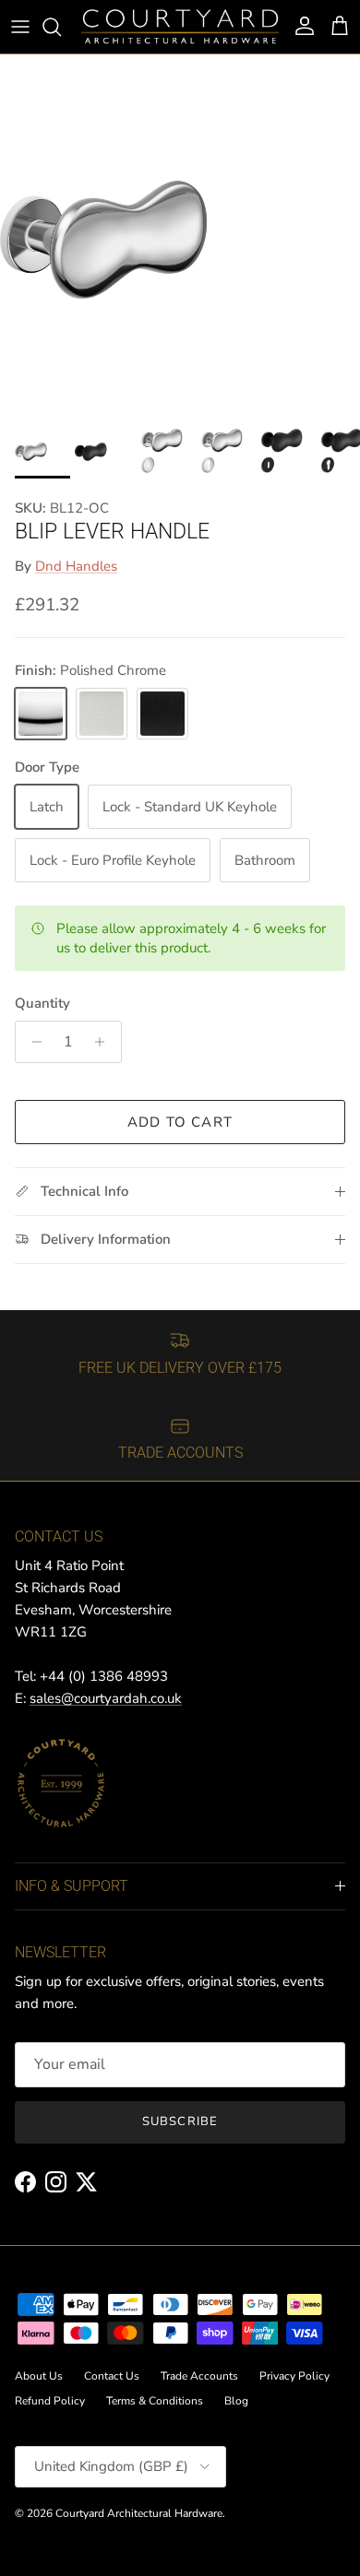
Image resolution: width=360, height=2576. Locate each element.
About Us (39, 2376)
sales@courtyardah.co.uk (106, 1698)
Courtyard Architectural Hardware (139, 2513)
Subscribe (180, 2121)
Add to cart (180, 1122)
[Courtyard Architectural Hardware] (180, 27)
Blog (236, 2401)
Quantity (42, 1003)
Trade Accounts (199, 2376)
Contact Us (112, 2376)
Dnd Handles (76, 566)
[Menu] (20, 27)
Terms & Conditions (155, 2401)
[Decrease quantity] (32, 1042)
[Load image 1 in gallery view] (180, 234)
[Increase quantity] (105, 1042)
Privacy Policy (294, 2376)
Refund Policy (50, 2401)
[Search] (61, 27)
